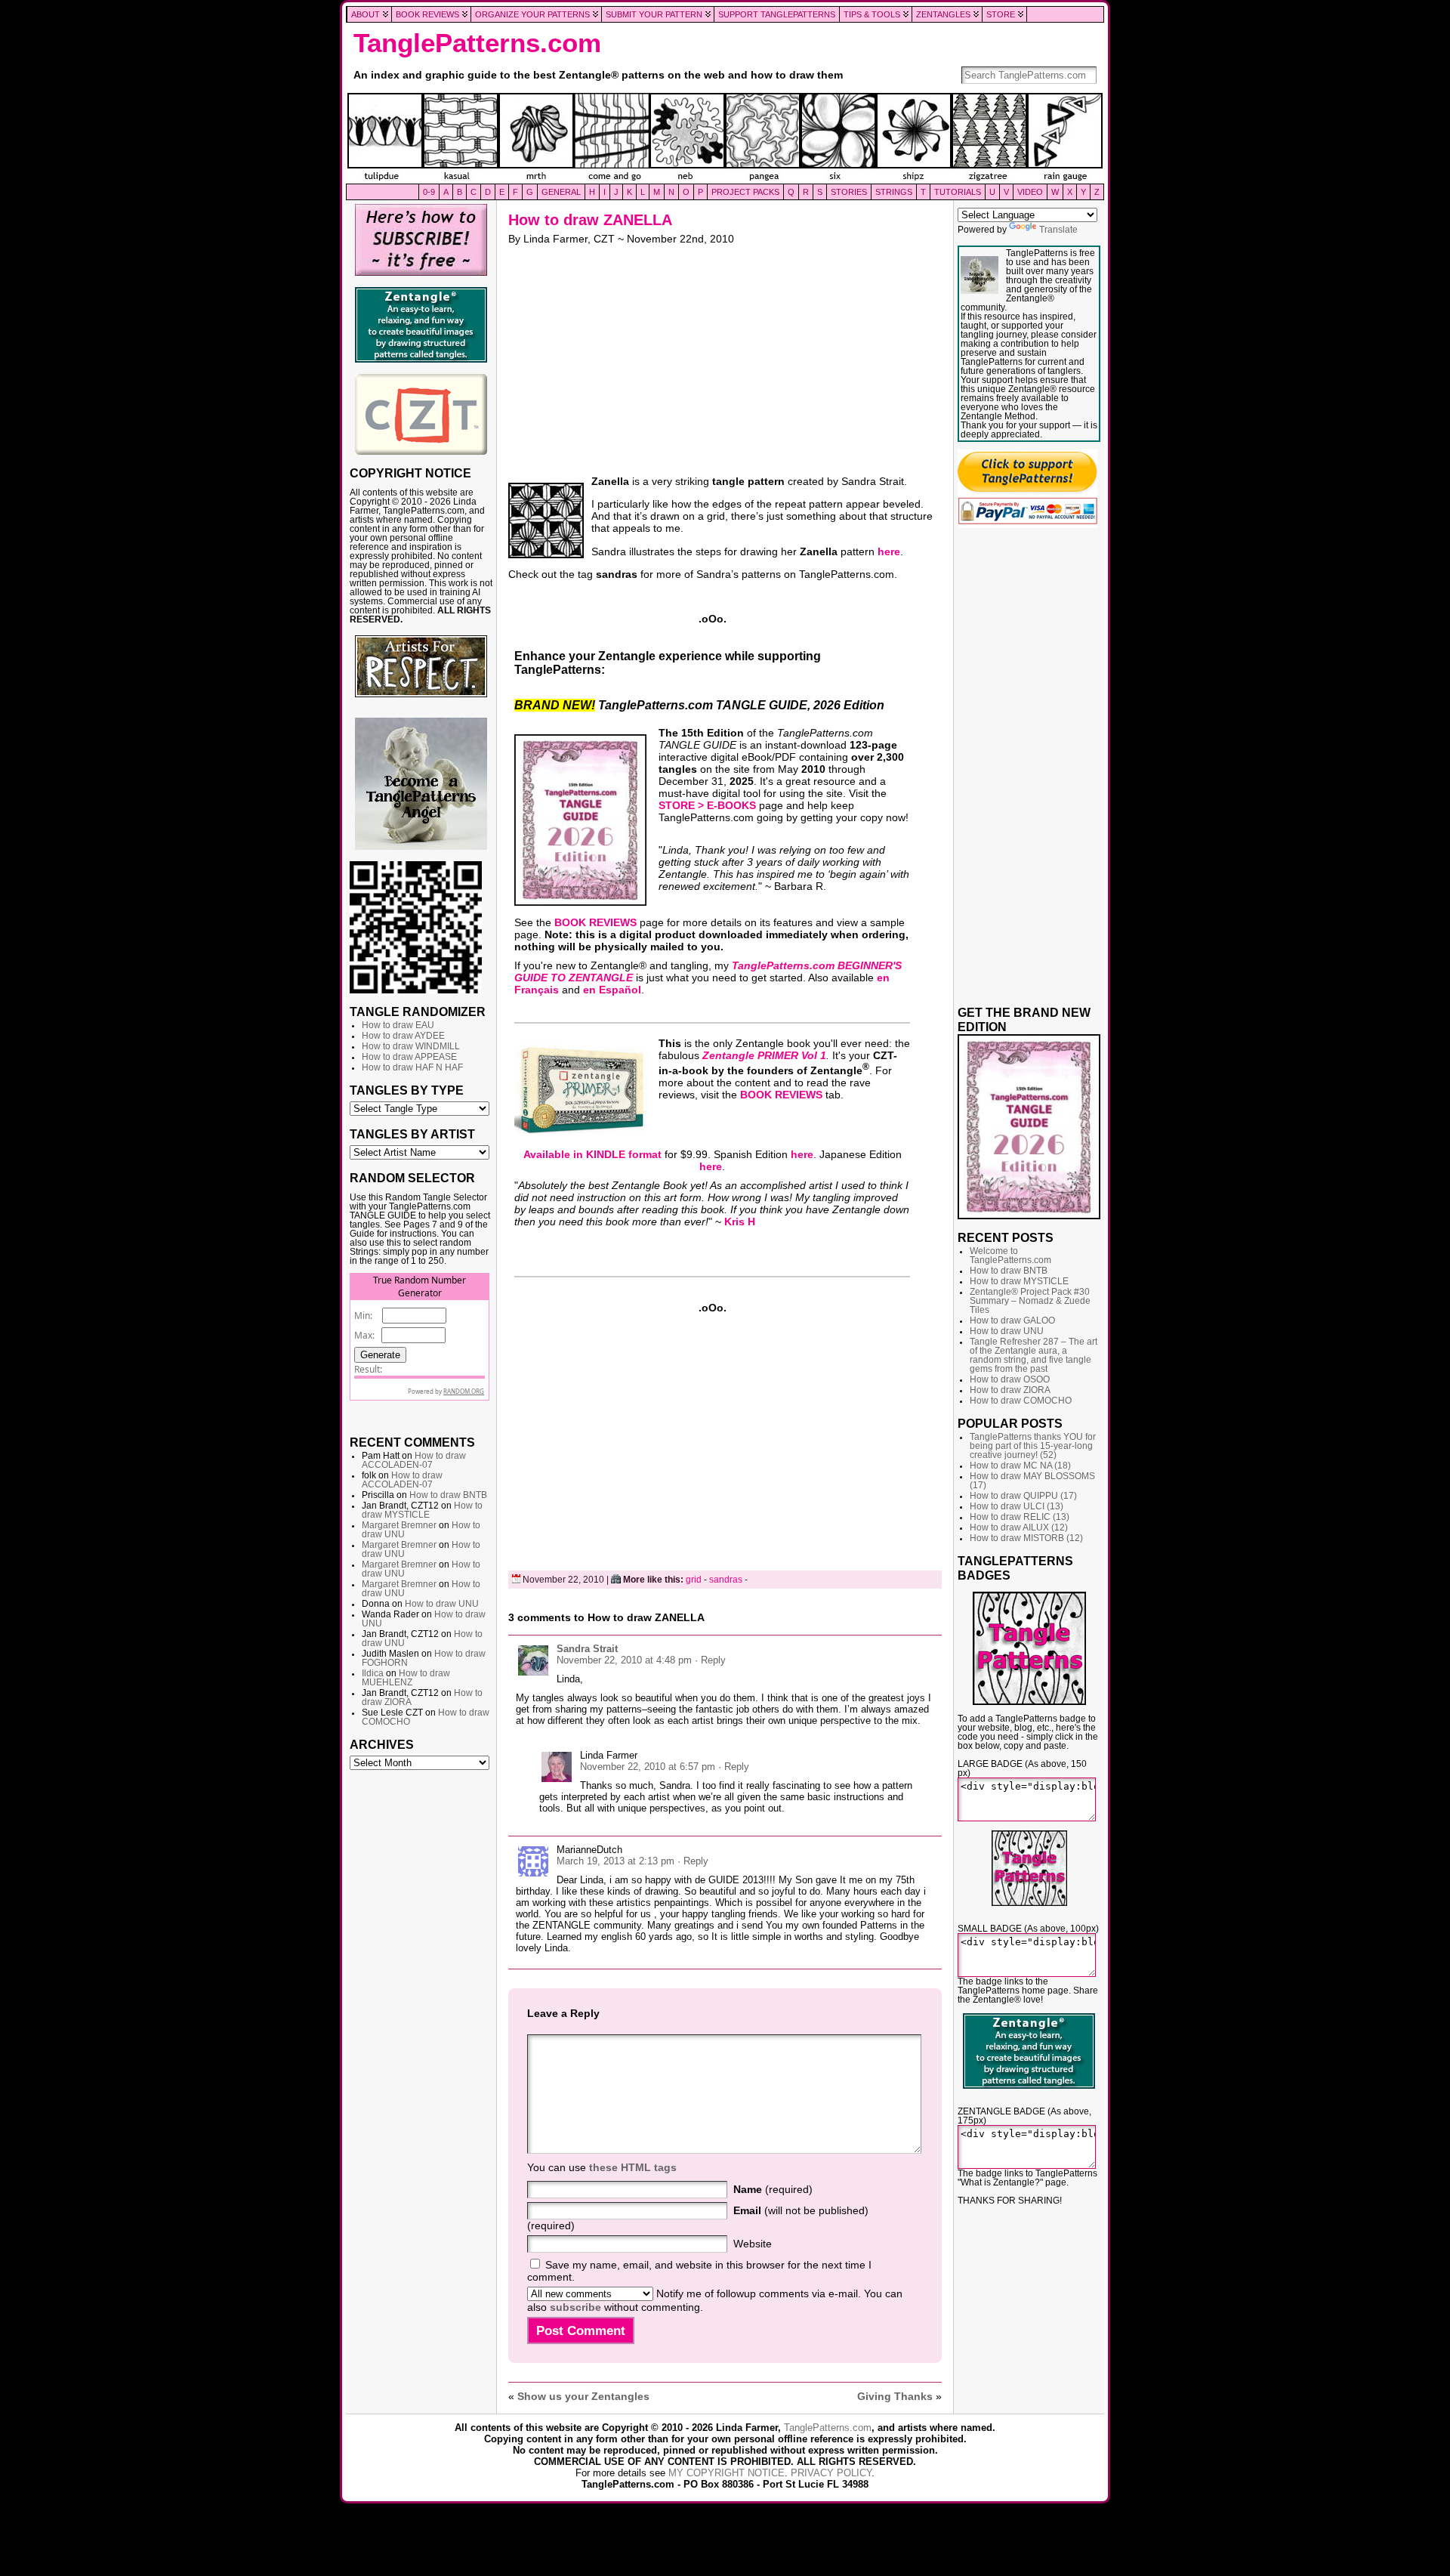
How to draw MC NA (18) (1020, 1466)
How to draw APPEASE (409, 1057)
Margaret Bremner (399, 1525)
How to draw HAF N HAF (412, 1067)
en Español (612, 990)
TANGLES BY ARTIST (412, 1134)
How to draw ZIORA (1010, 1390)
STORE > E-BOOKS (707, 805)
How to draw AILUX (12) (1019, 1527)
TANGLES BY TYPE (407, 1090)
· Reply (710, 1660)
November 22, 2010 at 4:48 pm (624, 1660)
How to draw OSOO (1010, 1379)
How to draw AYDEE (403, 1036)
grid (694, 1580)
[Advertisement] (421, 2008)
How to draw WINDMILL (411, 1046)
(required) (773, 2189)
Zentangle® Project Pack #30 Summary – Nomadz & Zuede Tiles (1030, 1301)
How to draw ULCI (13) (1017, 1506)
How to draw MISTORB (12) (1026, 1538)
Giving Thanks (895, 2396)
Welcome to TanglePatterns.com (1010, 1256)
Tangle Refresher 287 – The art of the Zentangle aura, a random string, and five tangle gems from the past (1034, 1355)
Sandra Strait (587, 1649)
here (889, 551)
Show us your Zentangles (583, 2396)
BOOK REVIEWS (595, 922)
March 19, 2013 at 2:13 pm (615, 1861)
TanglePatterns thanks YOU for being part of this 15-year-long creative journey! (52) (1033, 1446)
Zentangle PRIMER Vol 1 (764, 1055)
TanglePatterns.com (477, 43)
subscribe (575, 2307)
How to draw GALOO (1012, 1320)
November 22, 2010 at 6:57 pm (648, 1767)
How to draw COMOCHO (1021, 1401)
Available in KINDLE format (592, 1154)
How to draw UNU (442, 1604)
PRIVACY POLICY (831, 2473)
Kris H (740, 1222)
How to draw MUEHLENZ (406, 1678)
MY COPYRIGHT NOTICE (727, 2473)
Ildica (373, 1673)
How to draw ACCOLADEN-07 (414, 1460)
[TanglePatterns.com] (725, 138)
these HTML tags (633, 2167)
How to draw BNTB (448, 1495)
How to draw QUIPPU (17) (1023, 1496)
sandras (726, 1580)
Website (753, 2244)
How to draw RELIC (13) (1020, 1517)
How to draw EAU (398, 1025)
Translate (1058, 230)
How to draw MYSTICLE (422, 1510)
